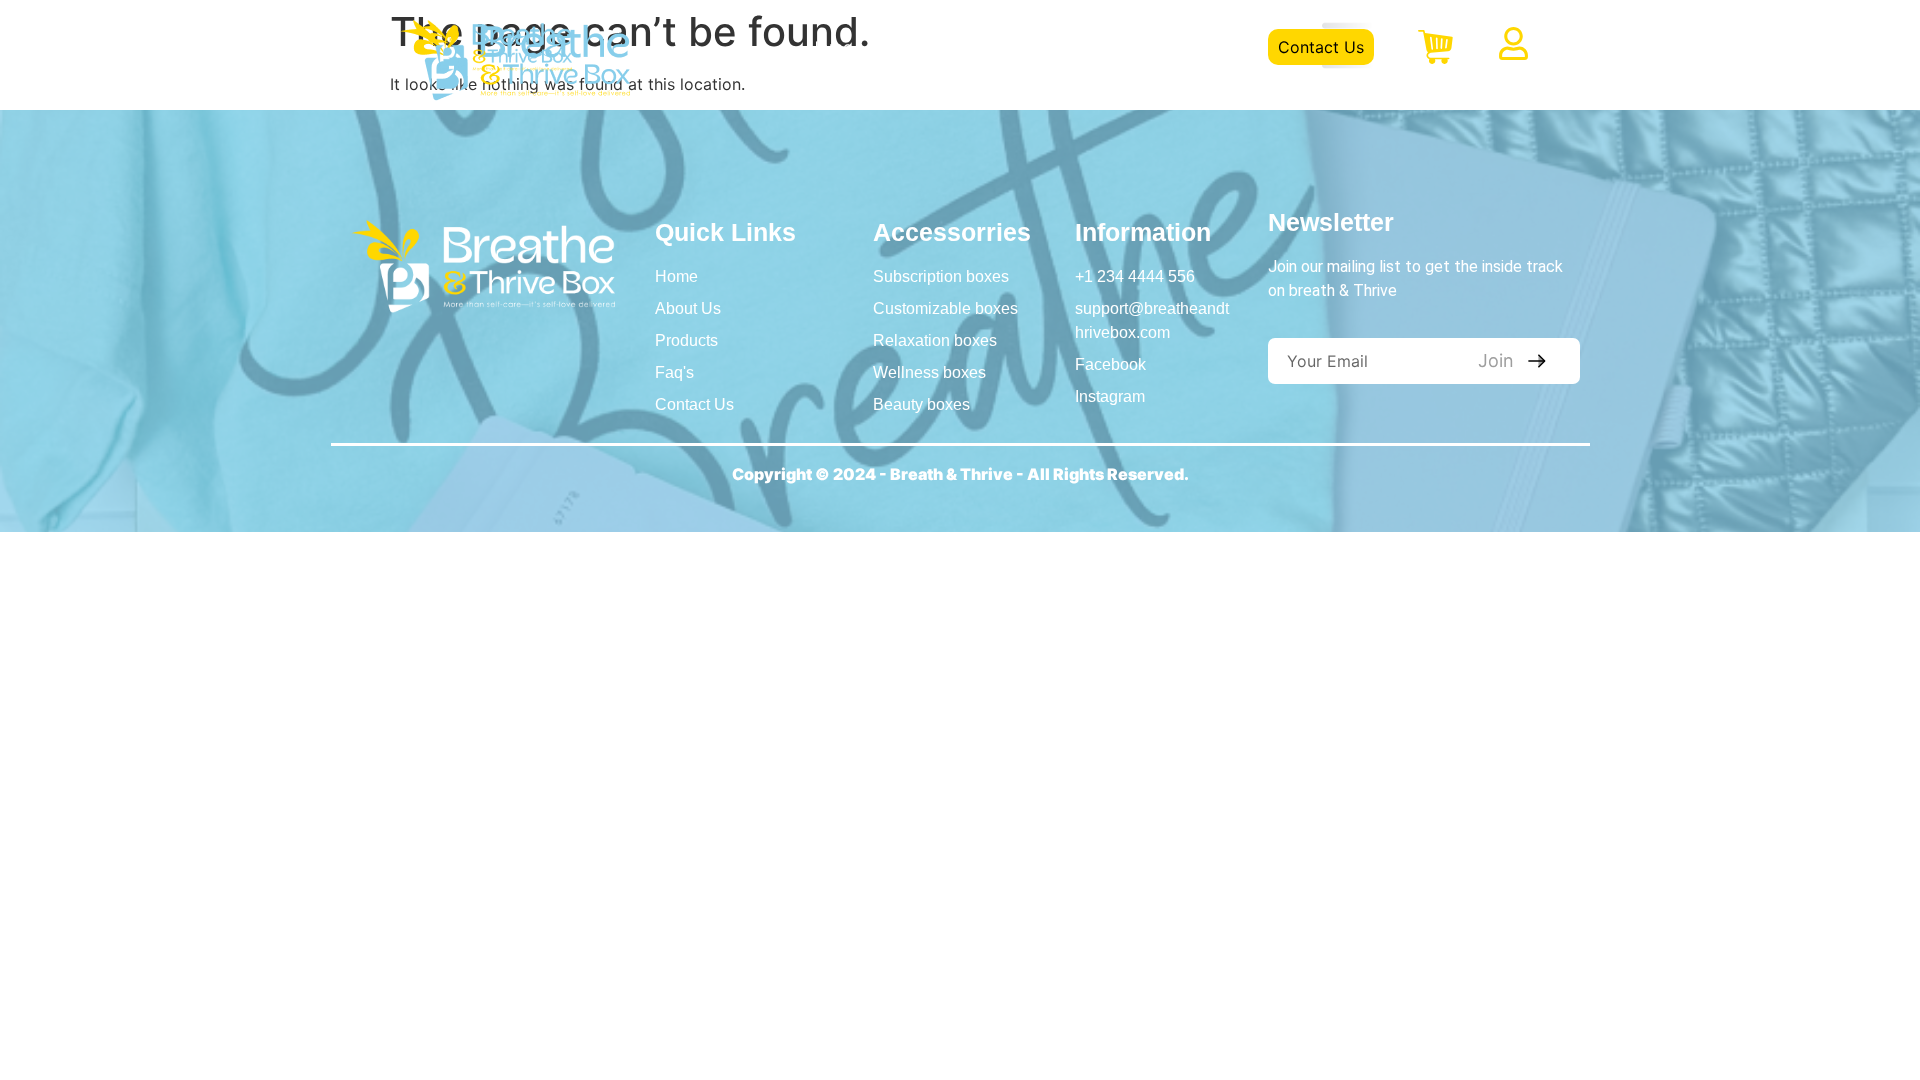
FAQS (1123, 47)
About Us (927, 47)
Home (829, 47)
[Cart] (1435, 47)
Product (1033, 47)
